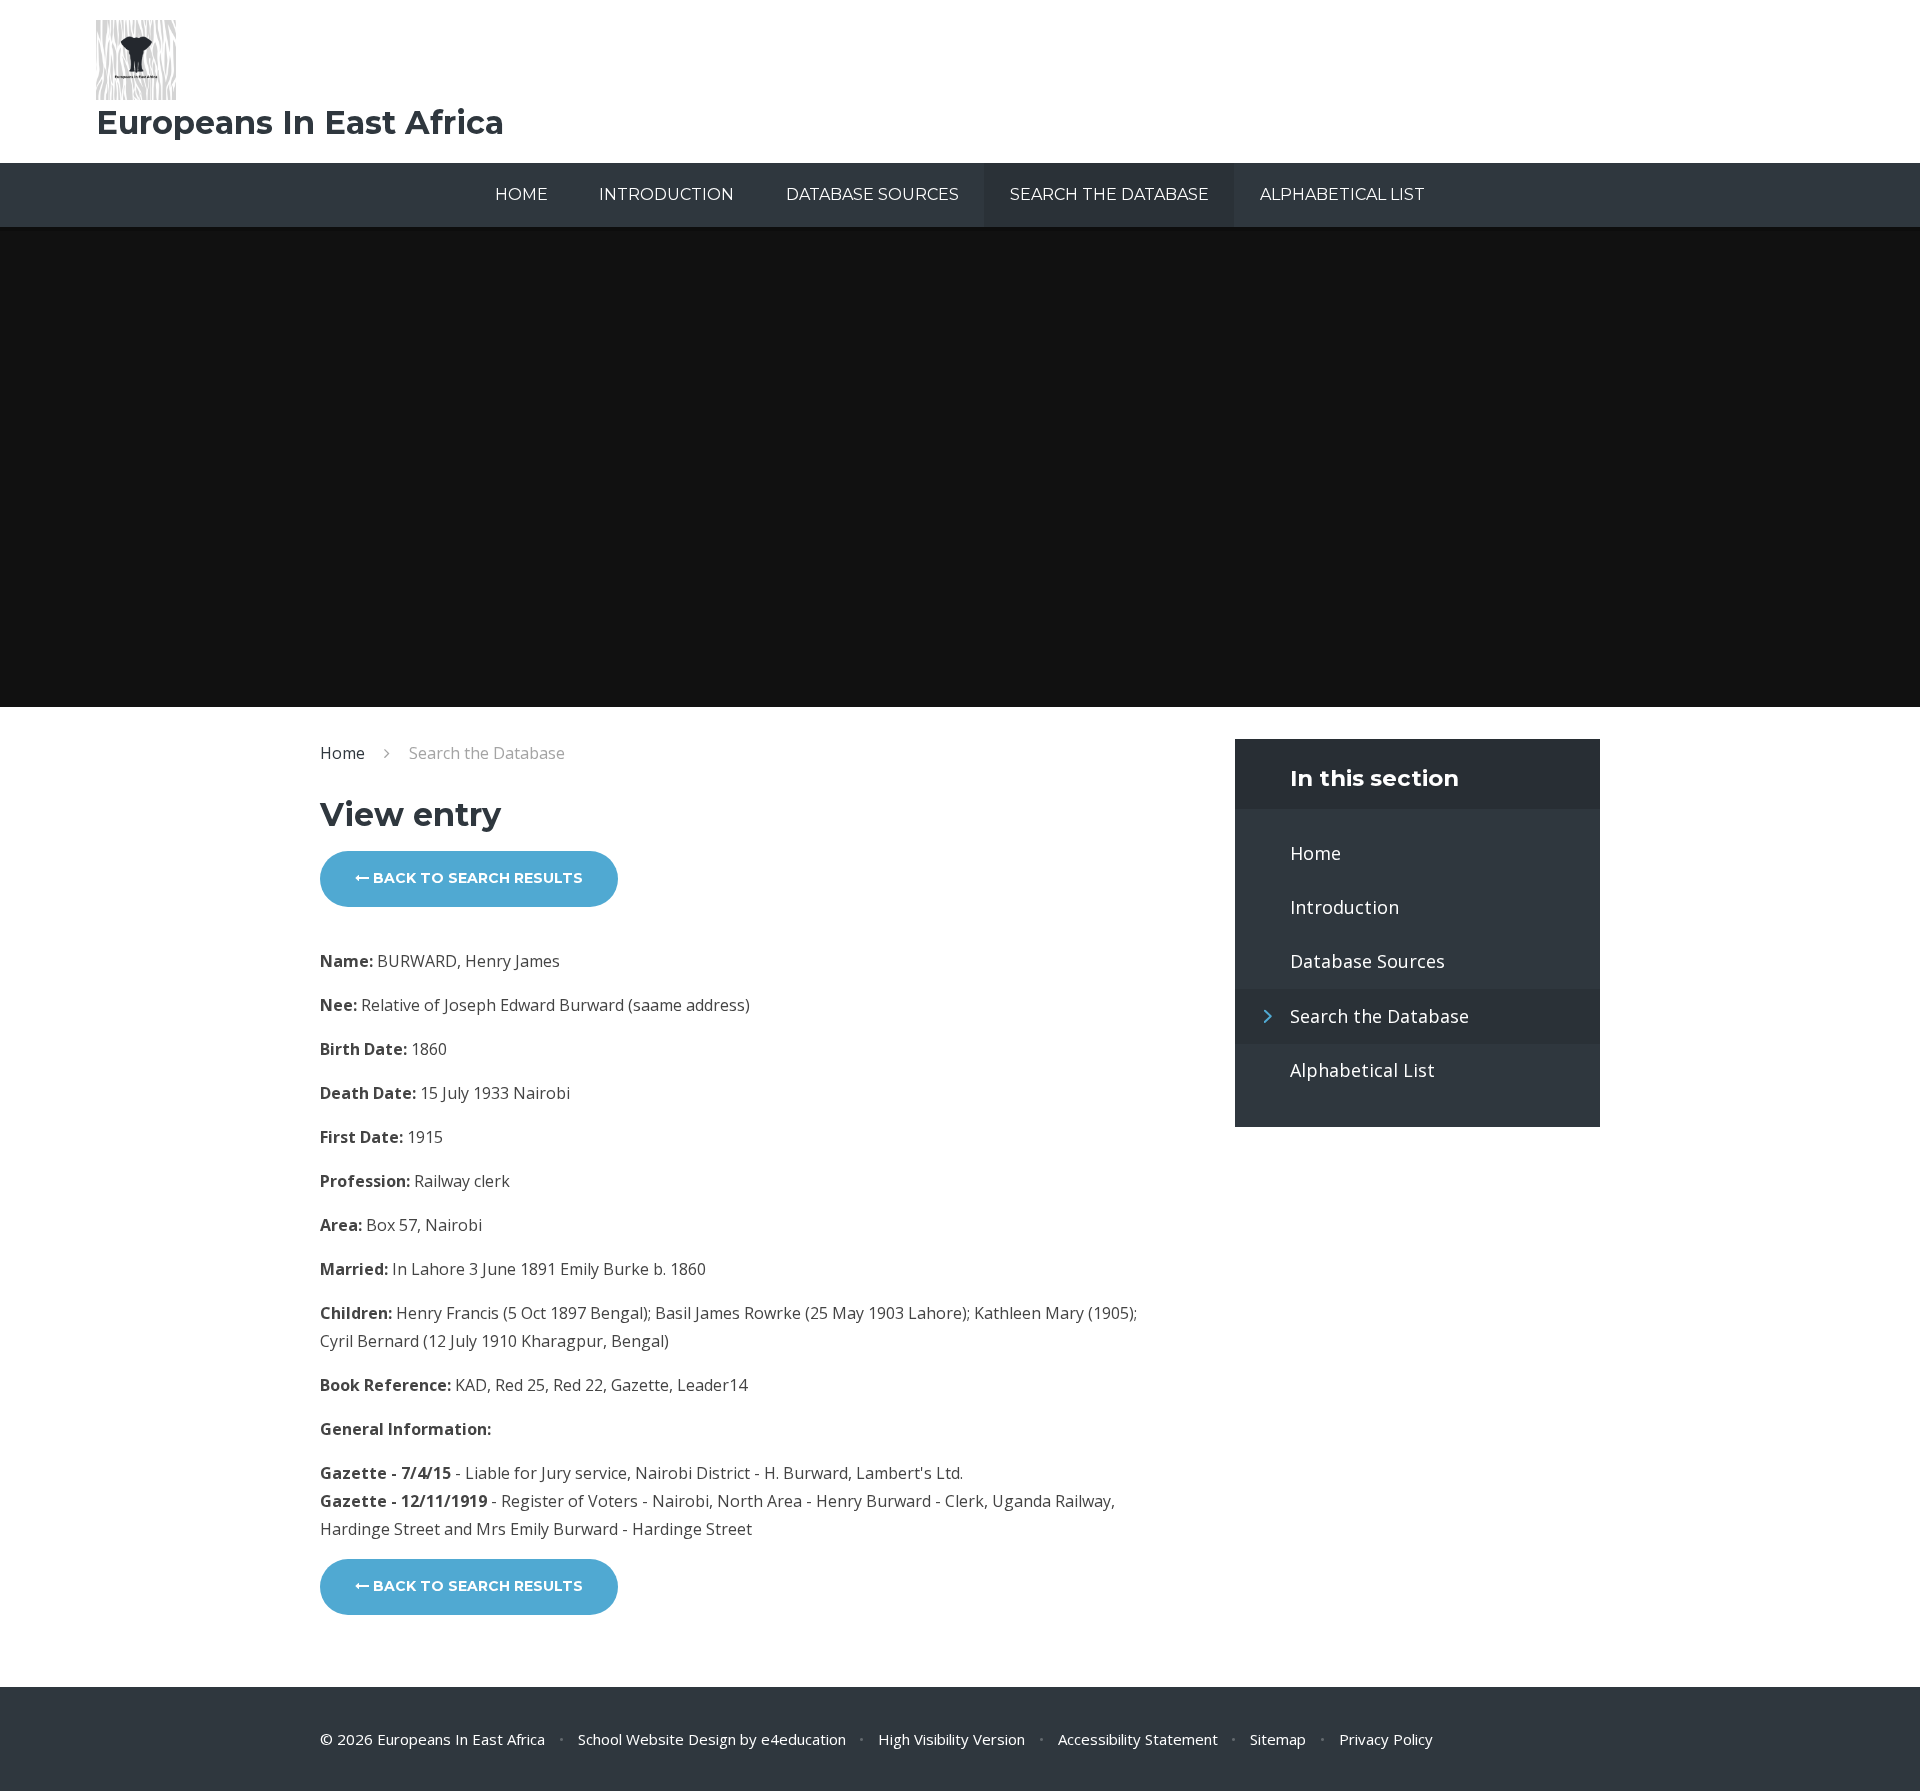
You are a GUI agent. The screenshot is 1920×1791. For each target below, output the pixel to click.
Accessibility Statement (1138, 1739)
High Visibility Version (951, 1739)
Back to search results (476, 878)
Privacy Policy (1386, 1739)
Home (342, 753)
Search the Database (487, 753)
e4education (803, 1739)
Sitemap (1278, 1739)
